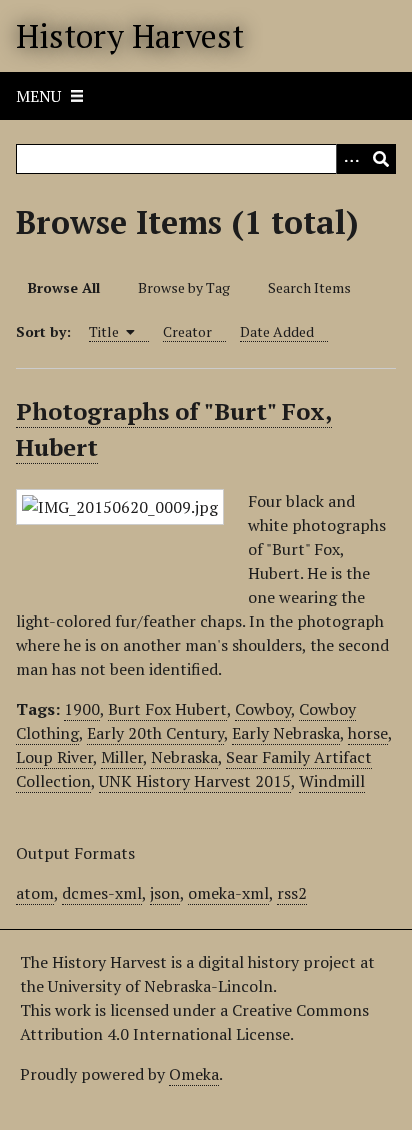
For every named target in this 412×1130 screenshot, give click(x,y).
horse (368, 733)
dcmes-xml (102, 893)
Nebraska (184, 757)
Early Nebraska (286, 733)
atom (35, 893)
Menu (38, 96)
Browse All (64, 287)
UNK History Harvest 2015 (195, 781)
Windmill (332, 781)
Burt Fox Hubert (167, 709)
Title (105, 331)
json (165, 893)
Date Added (277, 331)
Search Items (309, 287)
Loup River (54, 757)
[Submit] (381, 159)
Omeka (194, 1074)
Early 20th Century (155, 733)
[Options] (351, 159)
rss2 (292, 893)
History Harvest (130, 36)
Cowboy (263, 709)
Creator (187, 331)
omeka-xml (228, 893)
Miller (122, 757)
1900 (82, 709)
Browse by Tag (184, 287)
